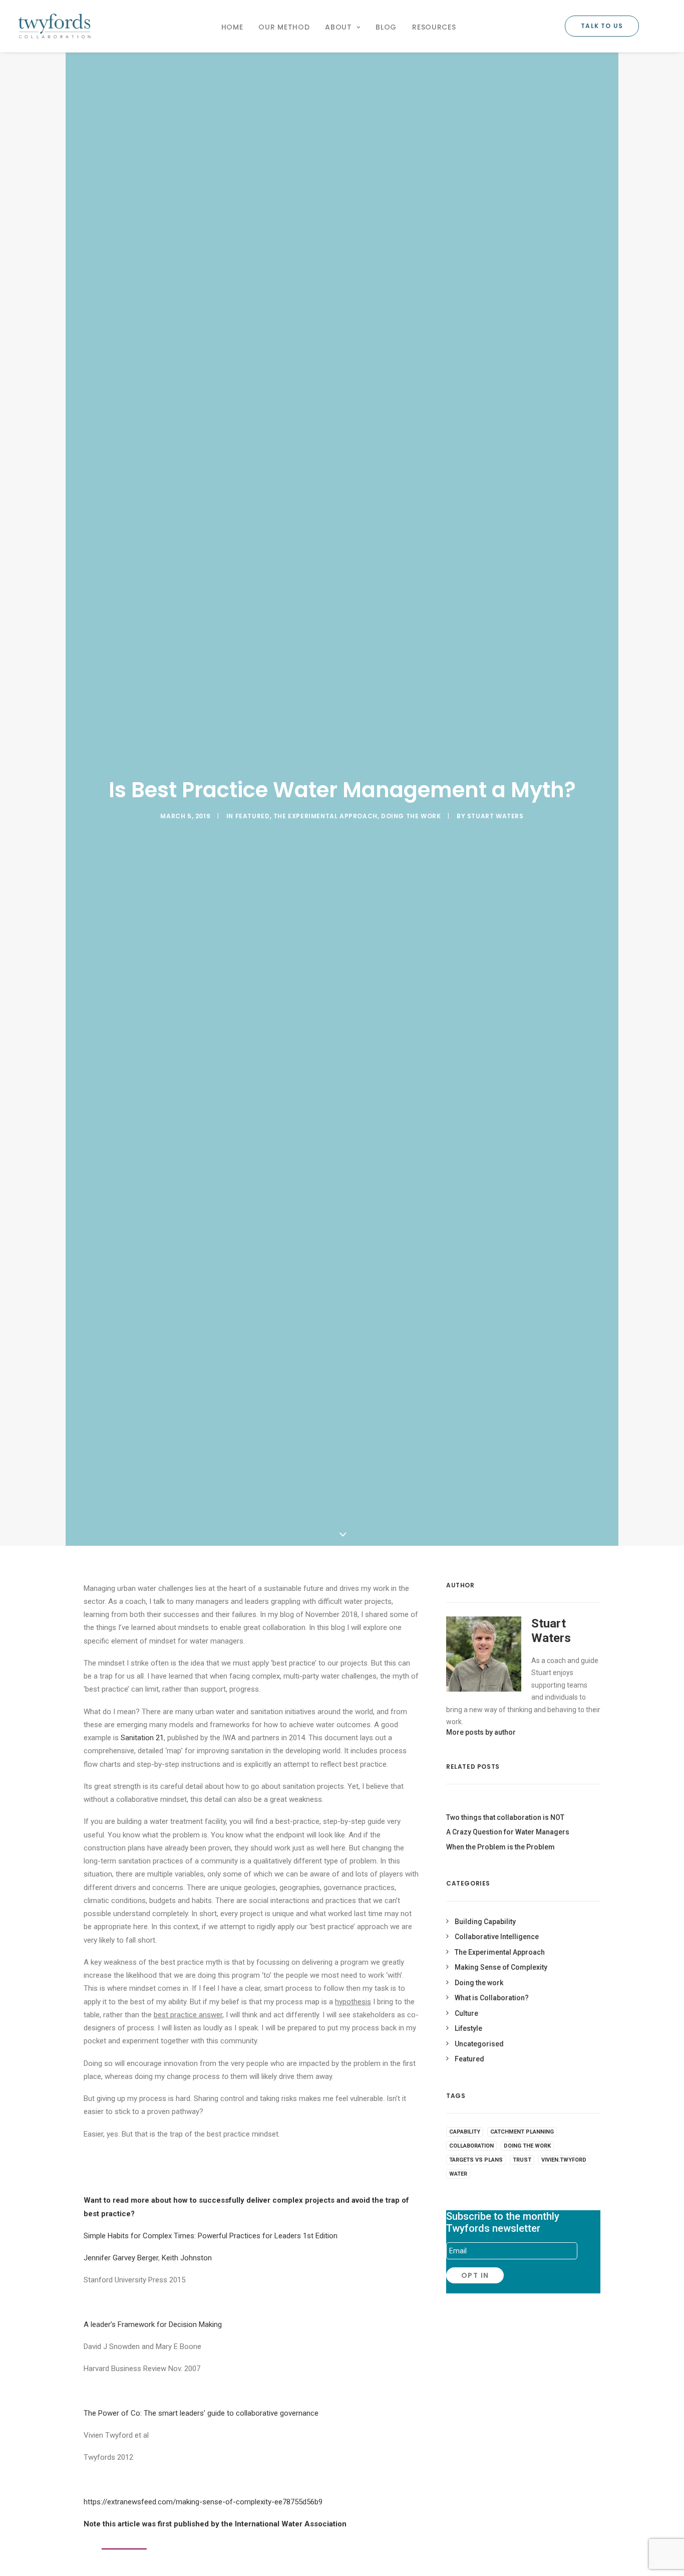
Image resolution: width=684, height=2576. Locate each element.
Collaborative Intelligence (497, 1937)
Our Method (284, 27)
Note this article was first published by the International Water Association (215, 2524)
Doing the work (411, 816)
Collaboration (471, 2146)
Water (458, 2174)
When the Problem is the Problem (500, 1847)
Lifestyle (468, 2028)
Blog (386, 27)
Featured (253, 816)
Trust (522, 2160)
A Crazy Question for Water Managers (508, 1832)
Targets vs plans (476, 2160)
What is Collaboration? (492, 1998)
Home (232, 27)
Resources (434, 27)
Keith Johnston (187, 2258)
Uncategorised (479, 2044)
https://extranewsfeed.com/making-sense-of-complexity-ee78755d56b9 (203, 2502)
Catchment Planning (522, 2132)
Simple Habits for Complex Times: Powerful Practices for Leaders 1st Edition (211, 2236)
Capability (465, 2132)
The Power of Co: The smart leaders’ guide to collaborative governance (201, 2413)
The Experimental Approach (325, 816)
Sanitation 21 (142, 1738)
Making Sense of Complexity (501, 1967)
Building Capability (485, 1922)
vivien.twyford (564, 2160)
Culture (466, 2013)
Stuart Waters (495, 816)
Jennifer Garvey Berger (121, 2258)
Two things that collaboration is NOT (505, 1817)
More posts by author (481, 1732)
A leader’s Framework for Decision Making (153, 2324)
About (338, 27)
